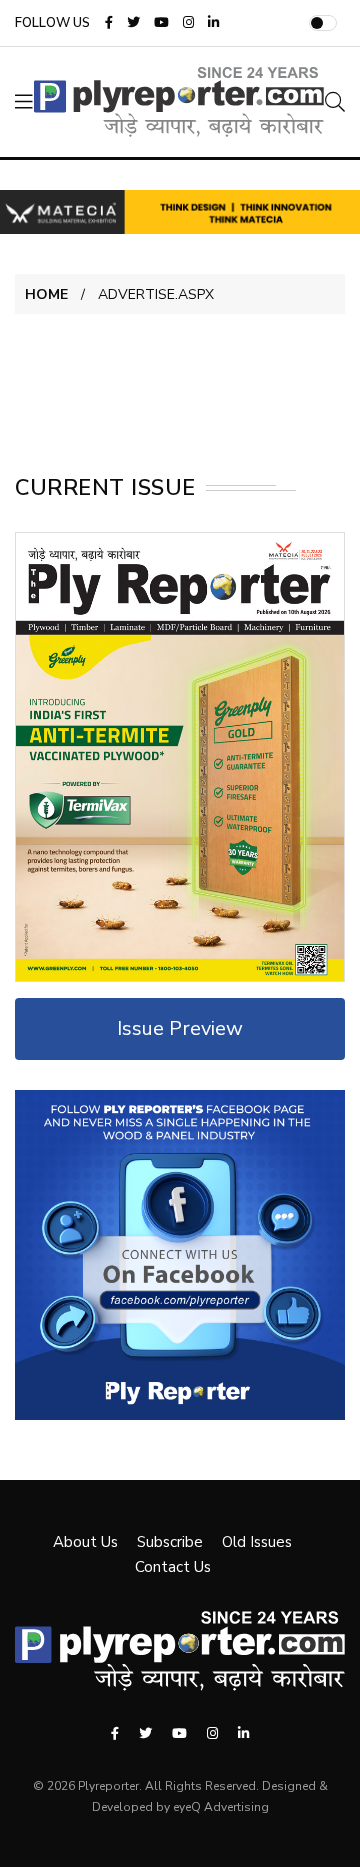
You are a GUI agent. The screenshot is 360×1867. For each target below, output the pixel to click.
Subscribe (170, 1542)
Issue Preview (180, 1028)
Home (46, 294)
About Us (85, 1542)
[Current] (180, 756)
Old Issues (257, 1542)
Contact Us (173, 1567)
